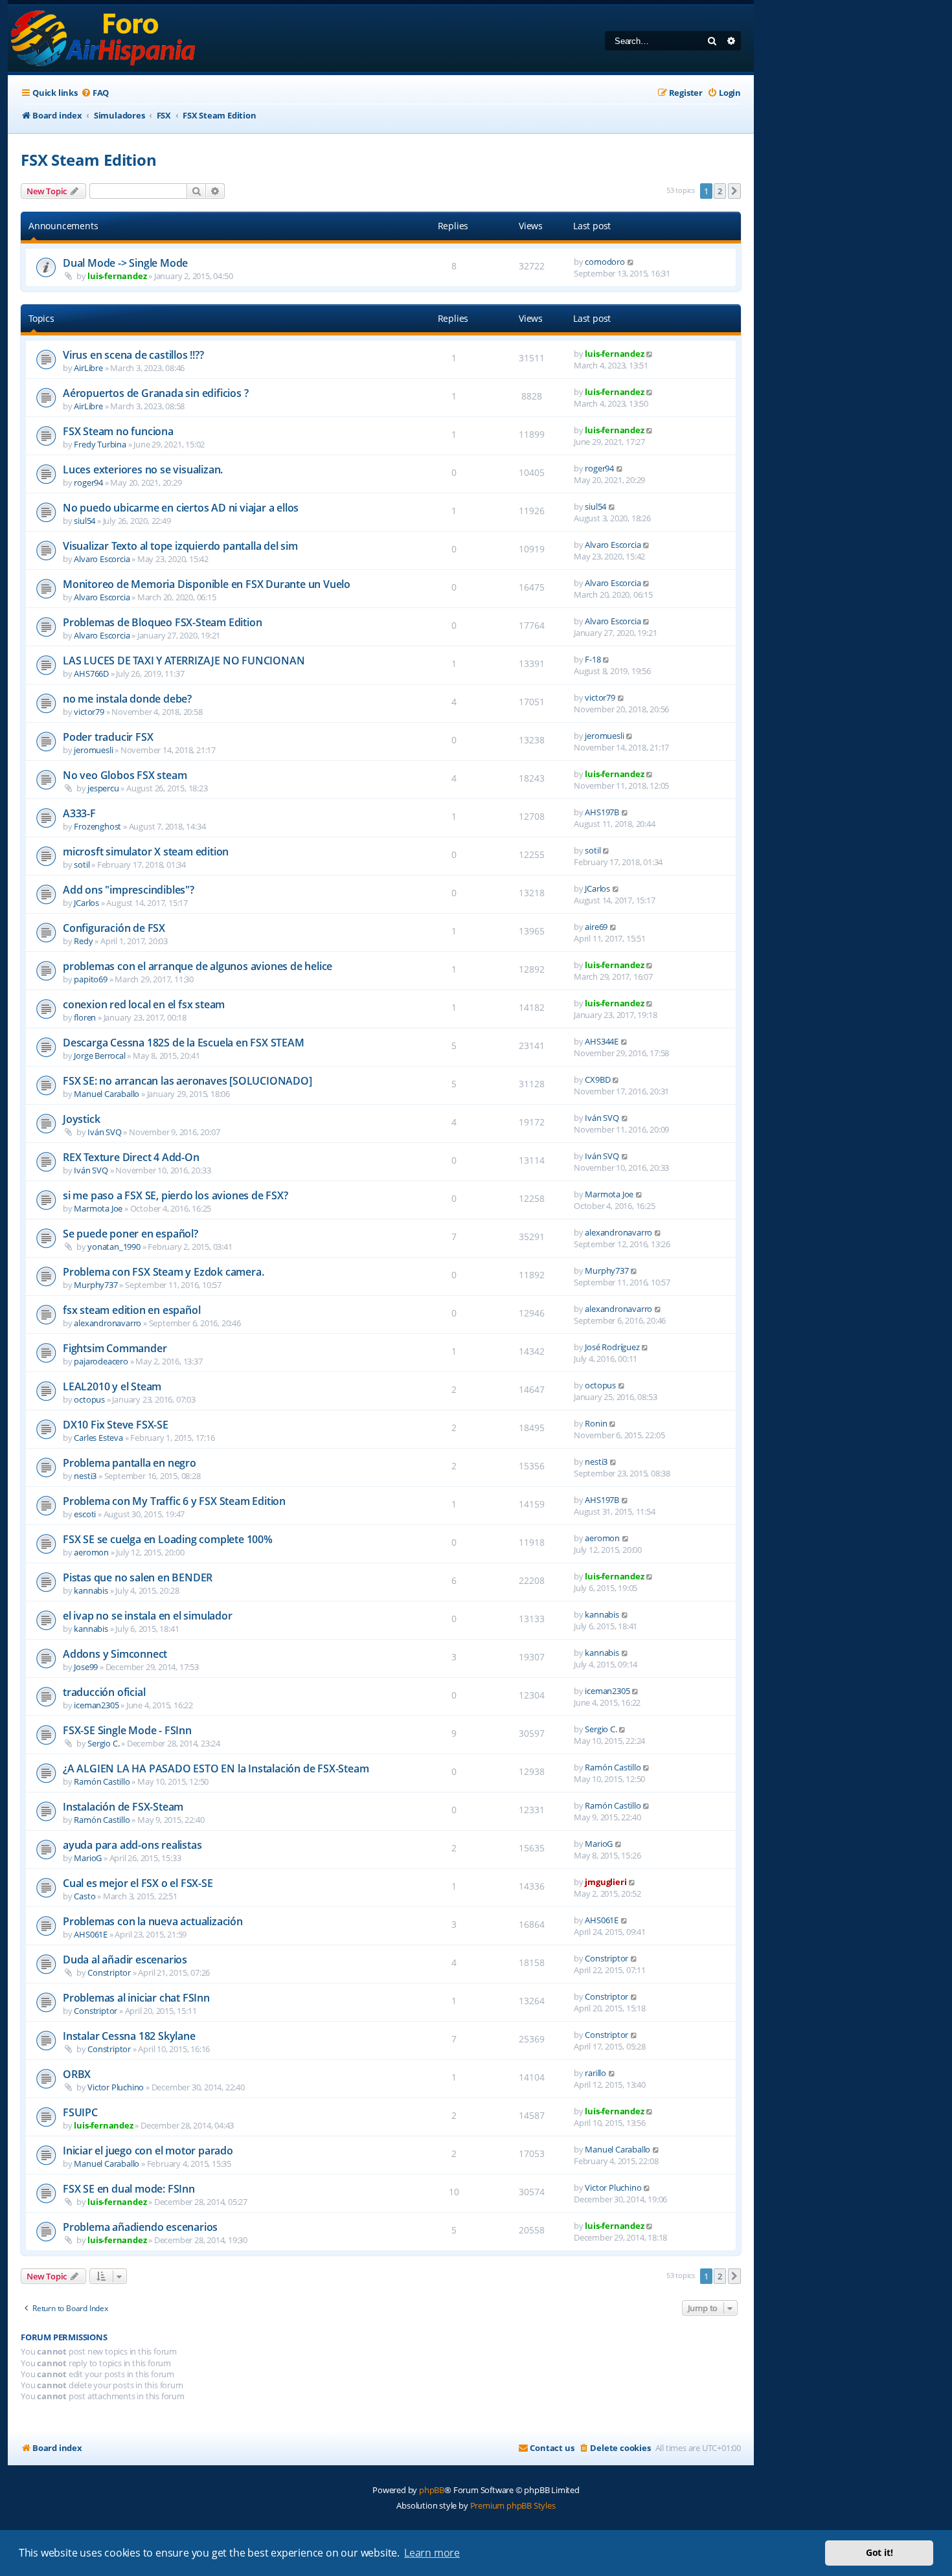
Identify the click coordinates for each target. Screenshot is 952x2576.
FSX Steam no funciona (118, 431)
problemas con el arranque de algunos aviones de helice (198, 966)
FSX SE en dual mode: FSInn (129, 2189)
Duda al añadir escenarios (125, 1960)
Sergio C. (103, 1743)
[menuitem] (95, 93)
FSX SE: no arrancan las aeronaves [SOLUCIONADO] (187, 1081)
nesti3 (85, 1476)
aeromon (91, 1552)
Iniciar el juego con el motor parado (148, 2151)
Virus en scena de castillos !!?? (133, 355)
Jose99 (86, 1667)
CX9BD (597, 1079)
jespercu (103, 788)
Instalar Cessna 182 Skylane (129, 2036)
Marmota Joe (98, 1208)
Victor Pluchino (116, 2087)
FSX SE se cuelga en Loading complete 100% (168, 1539)
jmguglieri (606, 1882)
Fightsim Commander (115, 1348)
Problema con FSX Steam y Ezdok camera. (163, 1272)
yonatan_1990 (114, 1247)
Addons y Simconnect (115, 1654)
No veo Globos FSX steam (125, 775)
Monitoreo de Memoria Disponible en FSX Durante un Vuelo (207, 584)
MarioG (88, 1858)
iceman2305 (96, 1705)
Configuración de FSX (114, 928)
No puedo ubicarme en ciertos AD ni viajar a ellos (181, 508)
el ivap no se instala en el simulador (148, 1616)
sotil (82, 864)
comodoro (605, 262)
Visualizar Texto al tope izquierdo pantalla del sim (180, 546)
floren (85, 1017)
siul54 (85, 521)
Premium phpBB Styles (513, 2505)
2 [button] (720, 191)
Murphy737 (96, 1285)
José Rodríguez (612, 1347)
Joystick (81, 1119)
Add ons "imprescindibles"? (129, 890)
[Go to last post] (631, 262)
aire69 (596, 927)
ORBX (77, 2074)
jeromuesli (93, 750)
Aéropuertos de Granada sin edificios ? (155, 393)
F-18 (593, 659)
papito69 (90, 979)
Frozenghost (97, 826)
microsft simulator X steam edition (146, 852)
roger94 (88, 482)
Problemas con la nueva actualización (153, 1921)
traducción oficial (104, 1692)
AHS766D (91, 673)
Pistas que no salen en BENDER (138, 1577)
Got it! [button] (879, 2552)
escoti (85, 1514)
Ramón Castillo (102, 1781)
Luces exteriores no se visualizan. (143, 469)
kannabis (91, 1590)
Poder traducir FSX (108, 737)
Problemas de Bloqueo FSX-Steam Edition (162, 622)
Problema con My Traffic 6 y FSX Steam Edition (174, 1501)
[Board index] (104, 39)
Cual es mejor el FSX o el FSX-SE (138, 1883)
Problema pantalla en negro (130, 1463)
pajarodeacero (101, 1361)
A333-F (79, 813)
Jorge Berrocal (99, 1056)
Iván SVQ (104, 1132)
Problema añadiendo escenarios (140, 2227)
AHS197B (602, 812)
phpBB (432, 2490)
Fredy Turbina (100, 444)
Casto (85, 1896)
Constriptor (109, 1972)
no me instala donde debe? (127, 699)
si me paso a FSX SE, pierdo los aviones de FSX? (176, 1195)
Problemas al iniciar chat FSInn (136, 1998)
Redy (83, 941)
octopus (89, 1399)
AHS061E (91, 1934)
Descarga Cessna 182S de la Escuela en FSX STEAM (184, 1043)
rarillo (595, 2073)
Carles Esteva (98, 1438)
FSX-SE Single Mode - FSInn (127, 1730)
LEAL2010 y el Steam (112, 1386)
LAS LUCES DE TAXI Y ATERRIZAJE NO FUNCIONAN (184, 661)
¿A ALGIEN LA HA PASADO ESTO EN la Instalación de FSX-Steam (216, 1768)
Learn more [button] (432, 2553)
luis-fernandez (117, 276)
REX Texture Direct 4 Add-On (131, 1157)
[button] (734, 191)
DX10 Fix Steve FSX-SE (116, 1425)
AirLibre (88, 368)
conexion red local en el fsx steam (144, 1004)
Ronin (596, 1423)
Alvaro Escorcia (102, 559)
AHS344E (602, 1041)
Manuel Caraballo (107, 1094)
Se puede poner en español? (130, 1234)
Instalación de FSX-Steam (123, 1807)
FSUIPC (80, 2112)
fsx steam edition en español (131, 1310)
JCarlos (86, 903)
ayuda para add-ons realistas (132, 1845)
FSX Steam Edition (89, 160)
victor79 (89, 712)
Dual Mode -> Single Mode (125, 263)
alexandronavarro (618, 1232)
